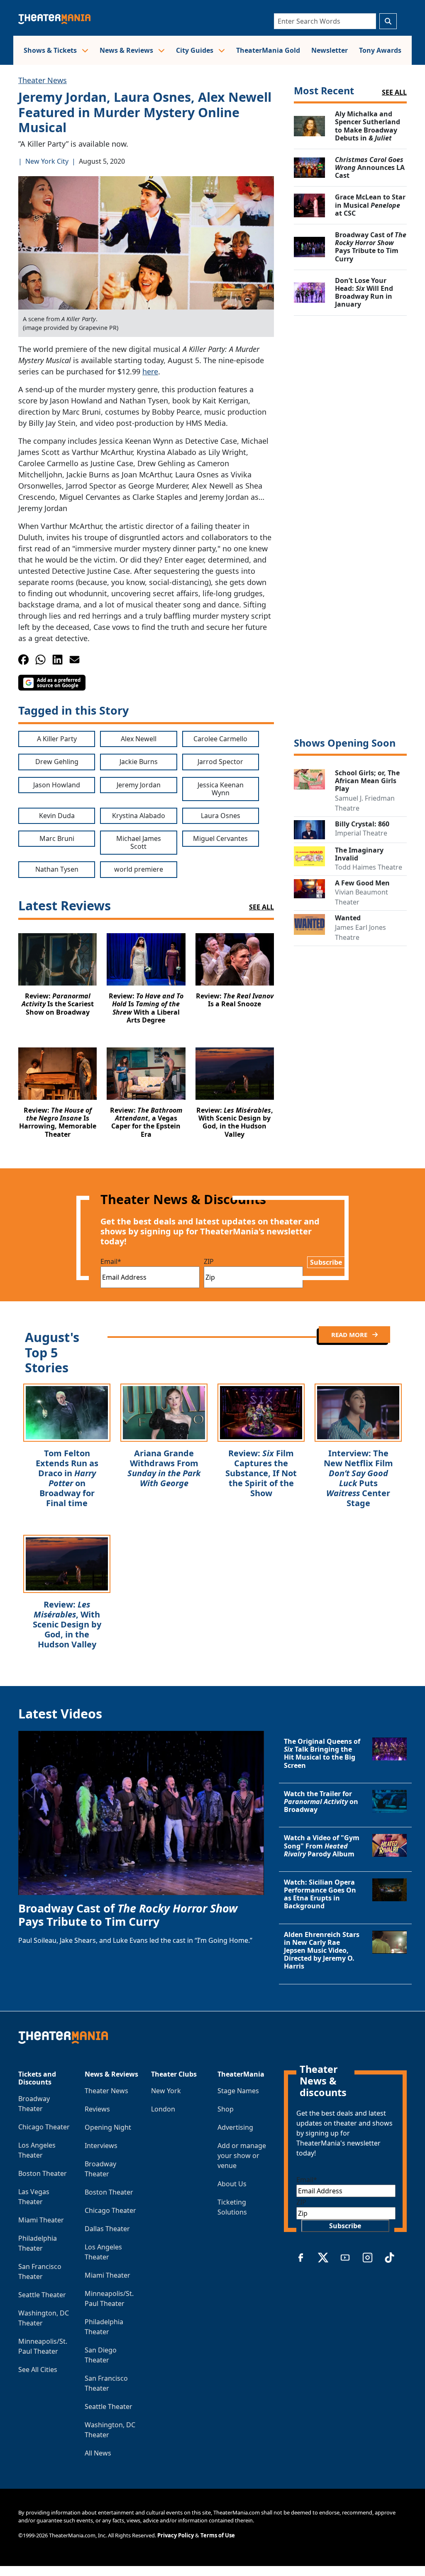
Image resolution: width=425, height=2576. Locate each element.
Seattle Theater (42, 2295)
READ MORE (350, 1335)
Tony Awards (380, 50)
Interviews (101, 2146)
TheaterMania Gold (268, 50)
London (163, 2109)
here (150, 371)
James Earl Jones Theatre (360, 932)
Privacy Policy (176, 2535)
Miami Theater (41, 2220)
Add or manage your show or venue (242, 2156)
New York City (47, 161)
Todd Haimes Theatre (369, 867)
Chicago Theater (44, 2127)
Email (111, 1261)
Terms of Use (218, 2535)
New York (166, 2091)
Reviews (97, 2109)
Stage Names (238, 2091)
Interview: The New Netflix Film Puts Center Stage (358, 1478)
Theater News (43, 80)
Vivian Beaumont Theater (361, 897)
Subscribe (326, 1262)
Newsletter (330, 50)
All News (98, 2453)
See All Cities (38, 2370)
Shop (226, 2109)
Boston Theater (43, 2173)
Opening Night (108, 2127)
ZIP (209, 1261)
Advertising (235, 2127)
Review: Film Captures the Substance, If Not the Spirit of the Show (261, 1473)
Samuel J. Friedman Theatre (365, 803)
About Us (232, 2184)
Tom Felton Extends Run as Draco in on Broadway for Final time (67, 1478)
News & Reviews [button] (127, 50)
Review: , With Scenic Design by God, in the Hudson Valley (67, 1624)
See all (394, 92)
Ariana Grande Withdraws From (164, 1468)
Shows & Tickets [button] (51, 50)
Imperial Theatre (361, 833)
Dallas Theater (107, 2229)
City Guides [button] (195, 50)
